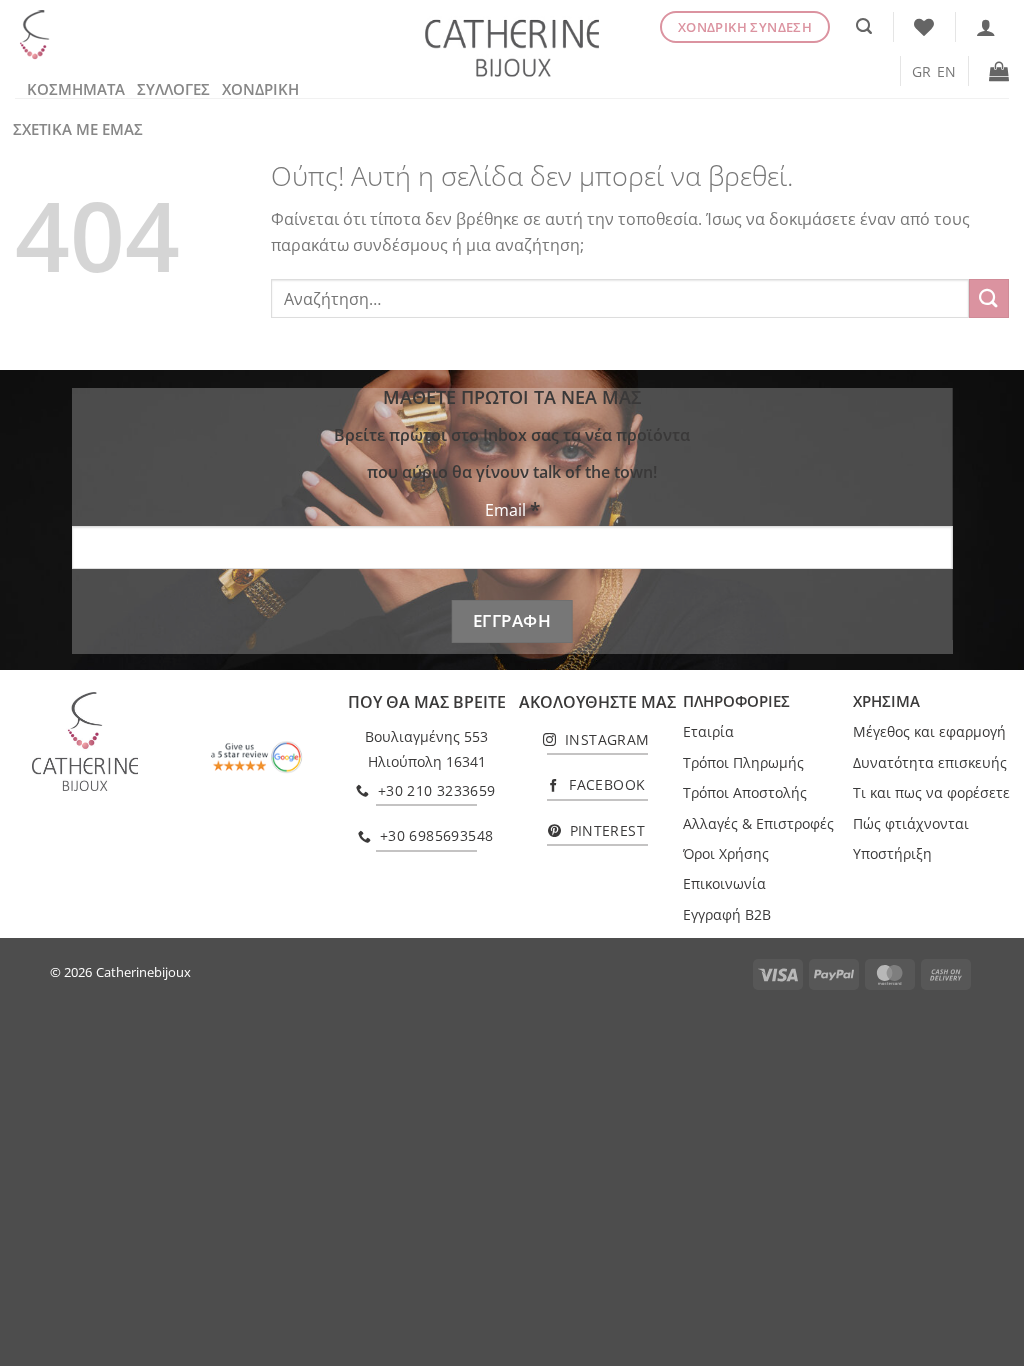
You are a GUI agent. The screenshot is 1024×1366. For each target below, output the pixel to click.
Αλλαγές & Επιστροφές (758, 823)
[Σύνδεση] (986, 27)
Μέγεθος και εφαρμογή (929, 731)
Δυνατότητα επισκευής (930, 762)
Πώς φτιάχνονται (911, 823)
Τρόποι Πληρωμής (743, 762)
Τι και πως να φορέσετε (931, 792)
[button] (864, 26)
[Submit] (989, 298)
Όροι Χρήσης (726, 853)
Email (512, 509)
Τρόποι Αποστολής (745, 792)
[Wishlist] (924, 27)
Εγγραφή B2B (727, 914)
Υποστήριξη (892, 853)
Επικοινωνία (724, 883)
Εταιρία (708, 731)
